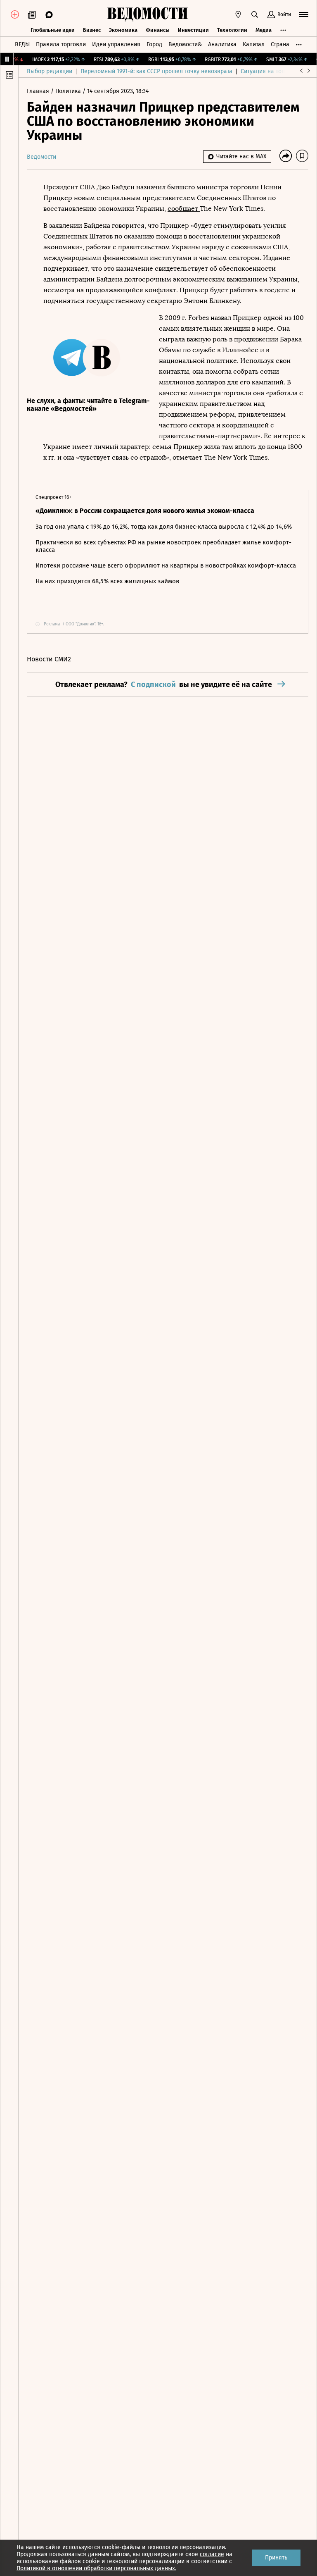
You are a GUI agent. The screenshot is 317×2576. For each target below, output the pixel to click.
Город (154, 44)
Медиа (264, 30)
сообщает (184, 209)
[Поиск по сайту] (255, 14)
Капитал (254, 44)
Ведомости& (185, 44)
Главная (39, 91)
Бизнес (92, 30)
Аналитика (222, 44)
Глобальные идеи (53, 30)
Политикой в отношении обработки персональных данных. (96, 2568)
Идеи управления (116, 44)
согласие (212, 2554)
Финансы (158, 30)
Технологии (232, 30)
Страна (280, 44)
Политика (69, 91)
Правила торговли (61, 44)
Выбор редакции (50, 71)
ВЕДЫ (22, 44)
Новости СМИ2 (49, 659)
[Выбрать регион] (238, 14)
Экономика (123, 30)
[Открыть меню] (304, 14)
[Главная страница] (147, 14)
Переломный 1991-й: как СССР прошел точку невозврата (156, 71)
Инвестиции (193, 30)
